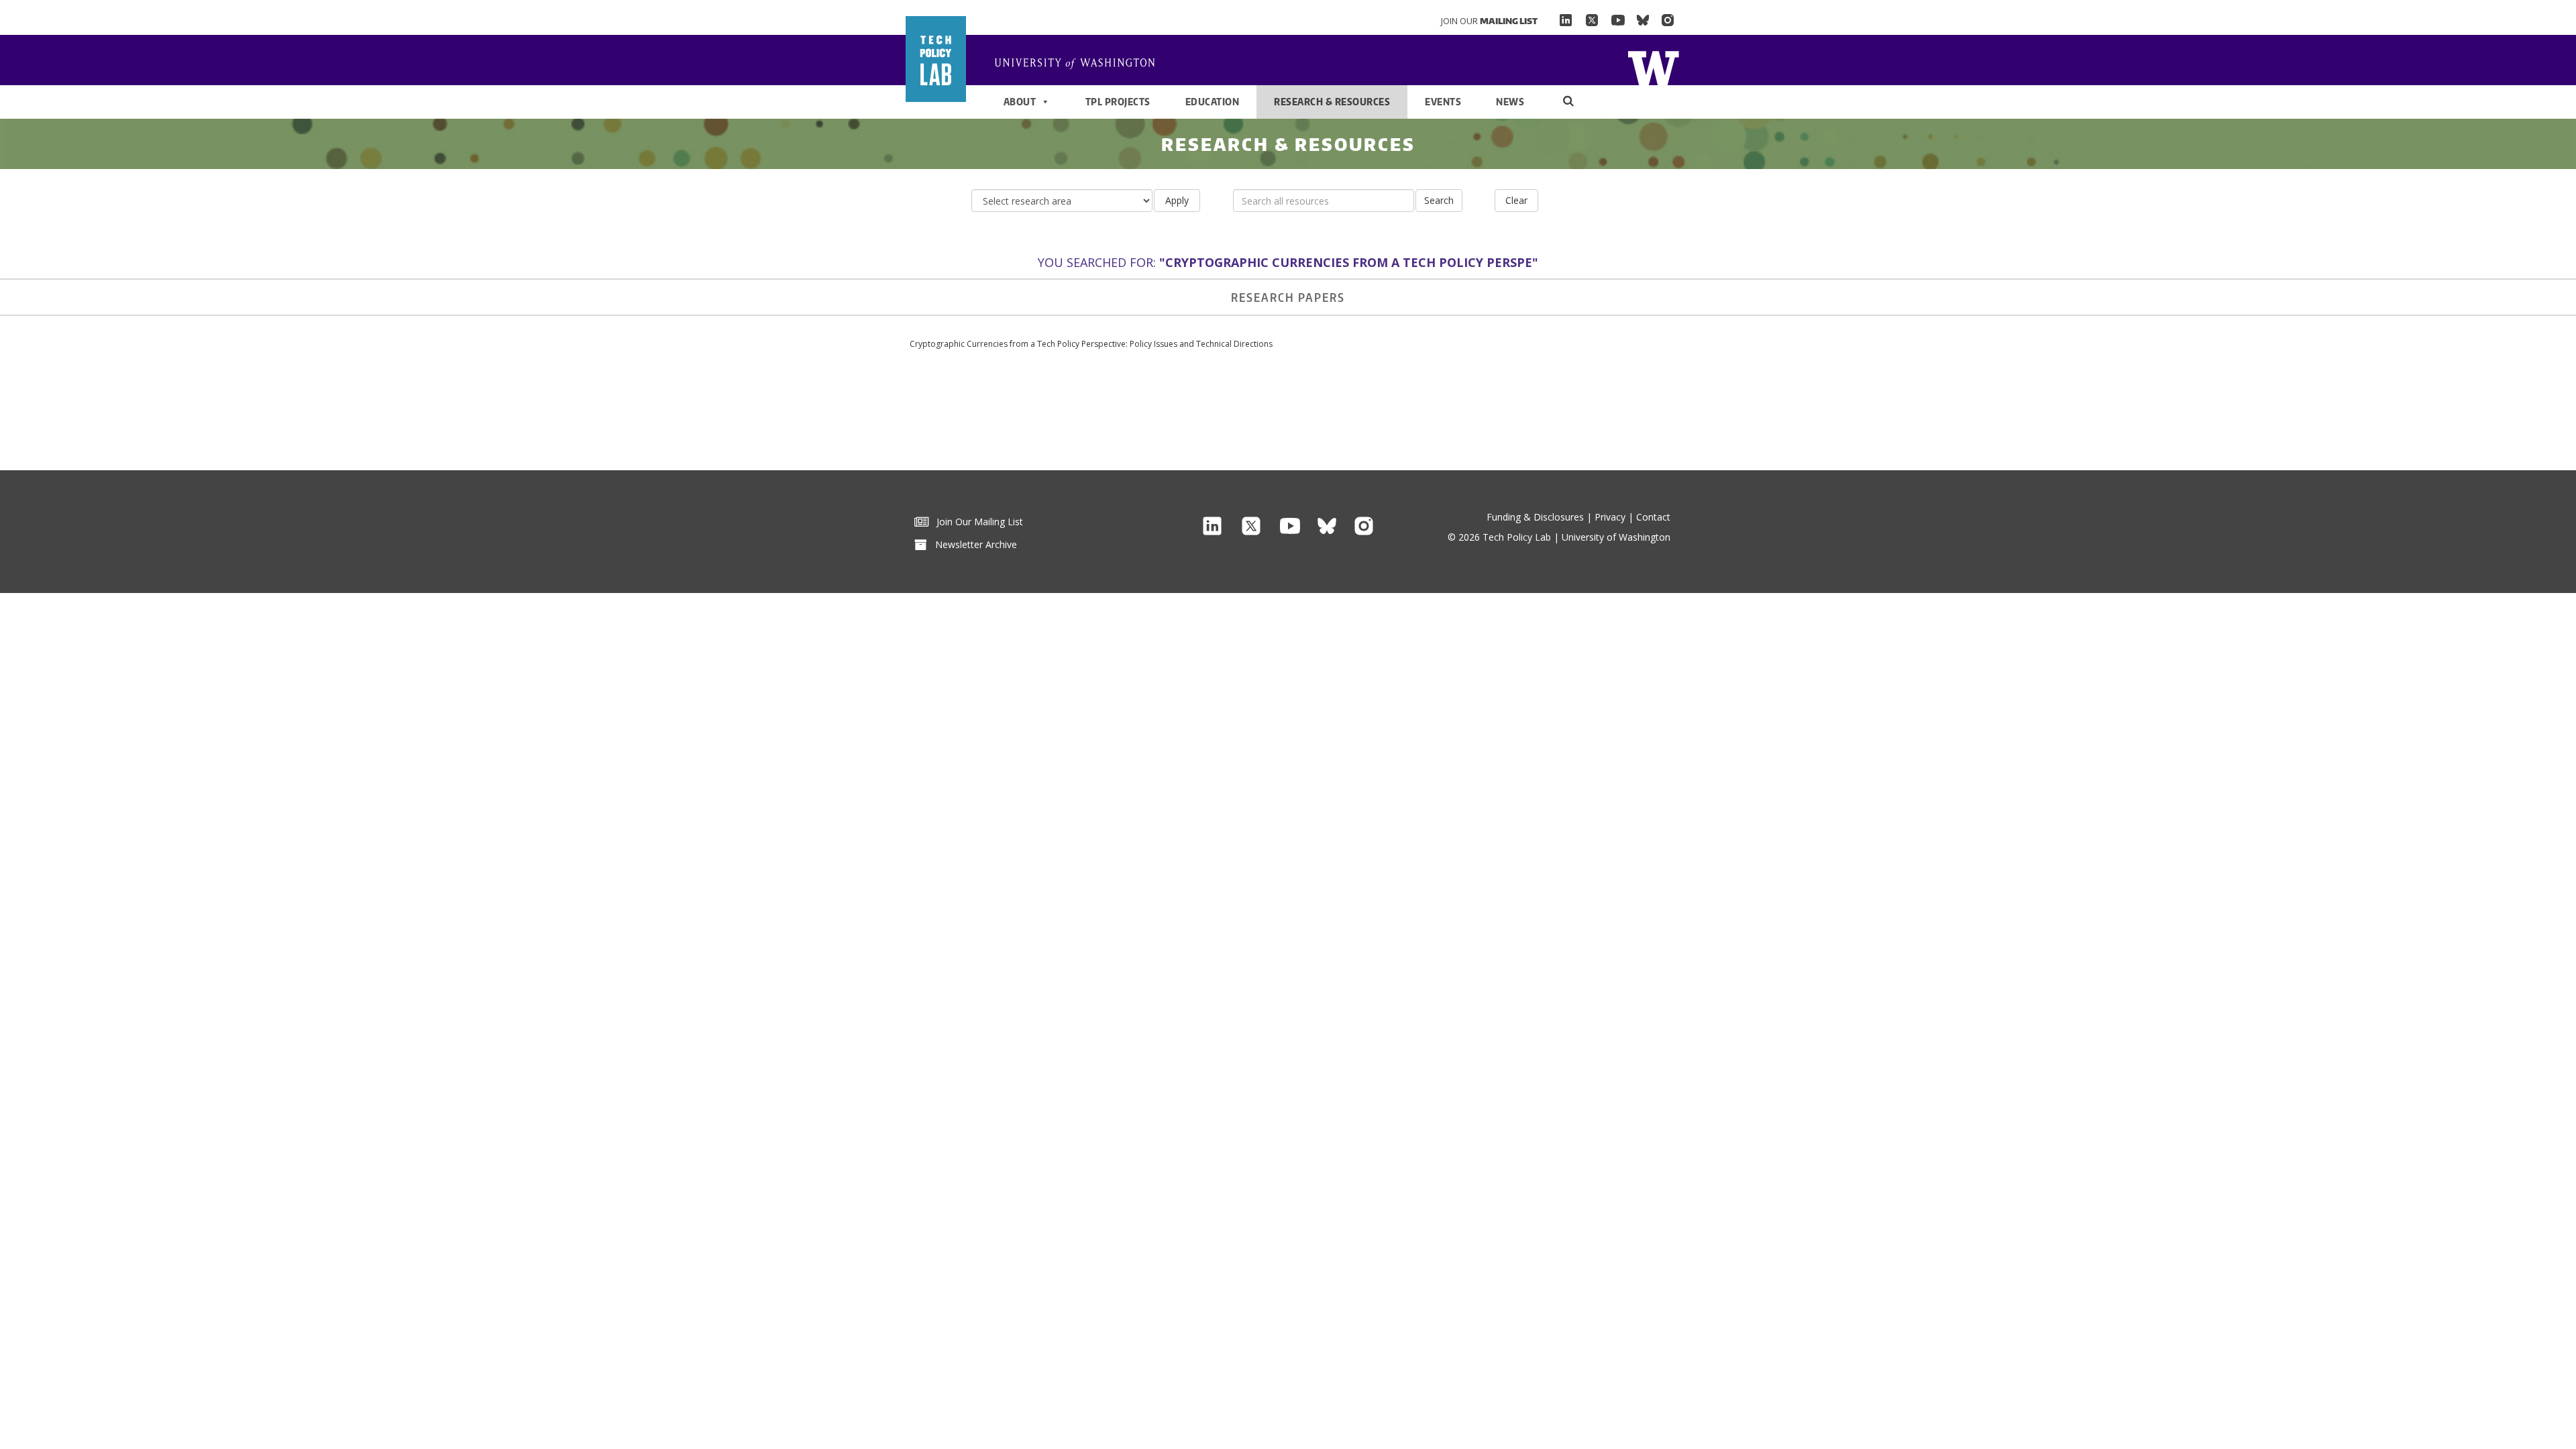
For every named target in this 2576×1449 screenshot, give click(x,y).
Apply (1177, 200)
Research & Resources (1332, 102)
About (1020, 102)
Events (1443, 102)
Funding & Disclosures (1535, 517)
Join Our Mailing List (976, 522)
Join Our (1489, 21)
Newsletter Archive (972, 544)
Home (1653, 67)
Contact (1653, 517)
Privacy (1610, 517)
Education (1213, 102)
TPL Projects (1118, 102)
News (1510, 102)
